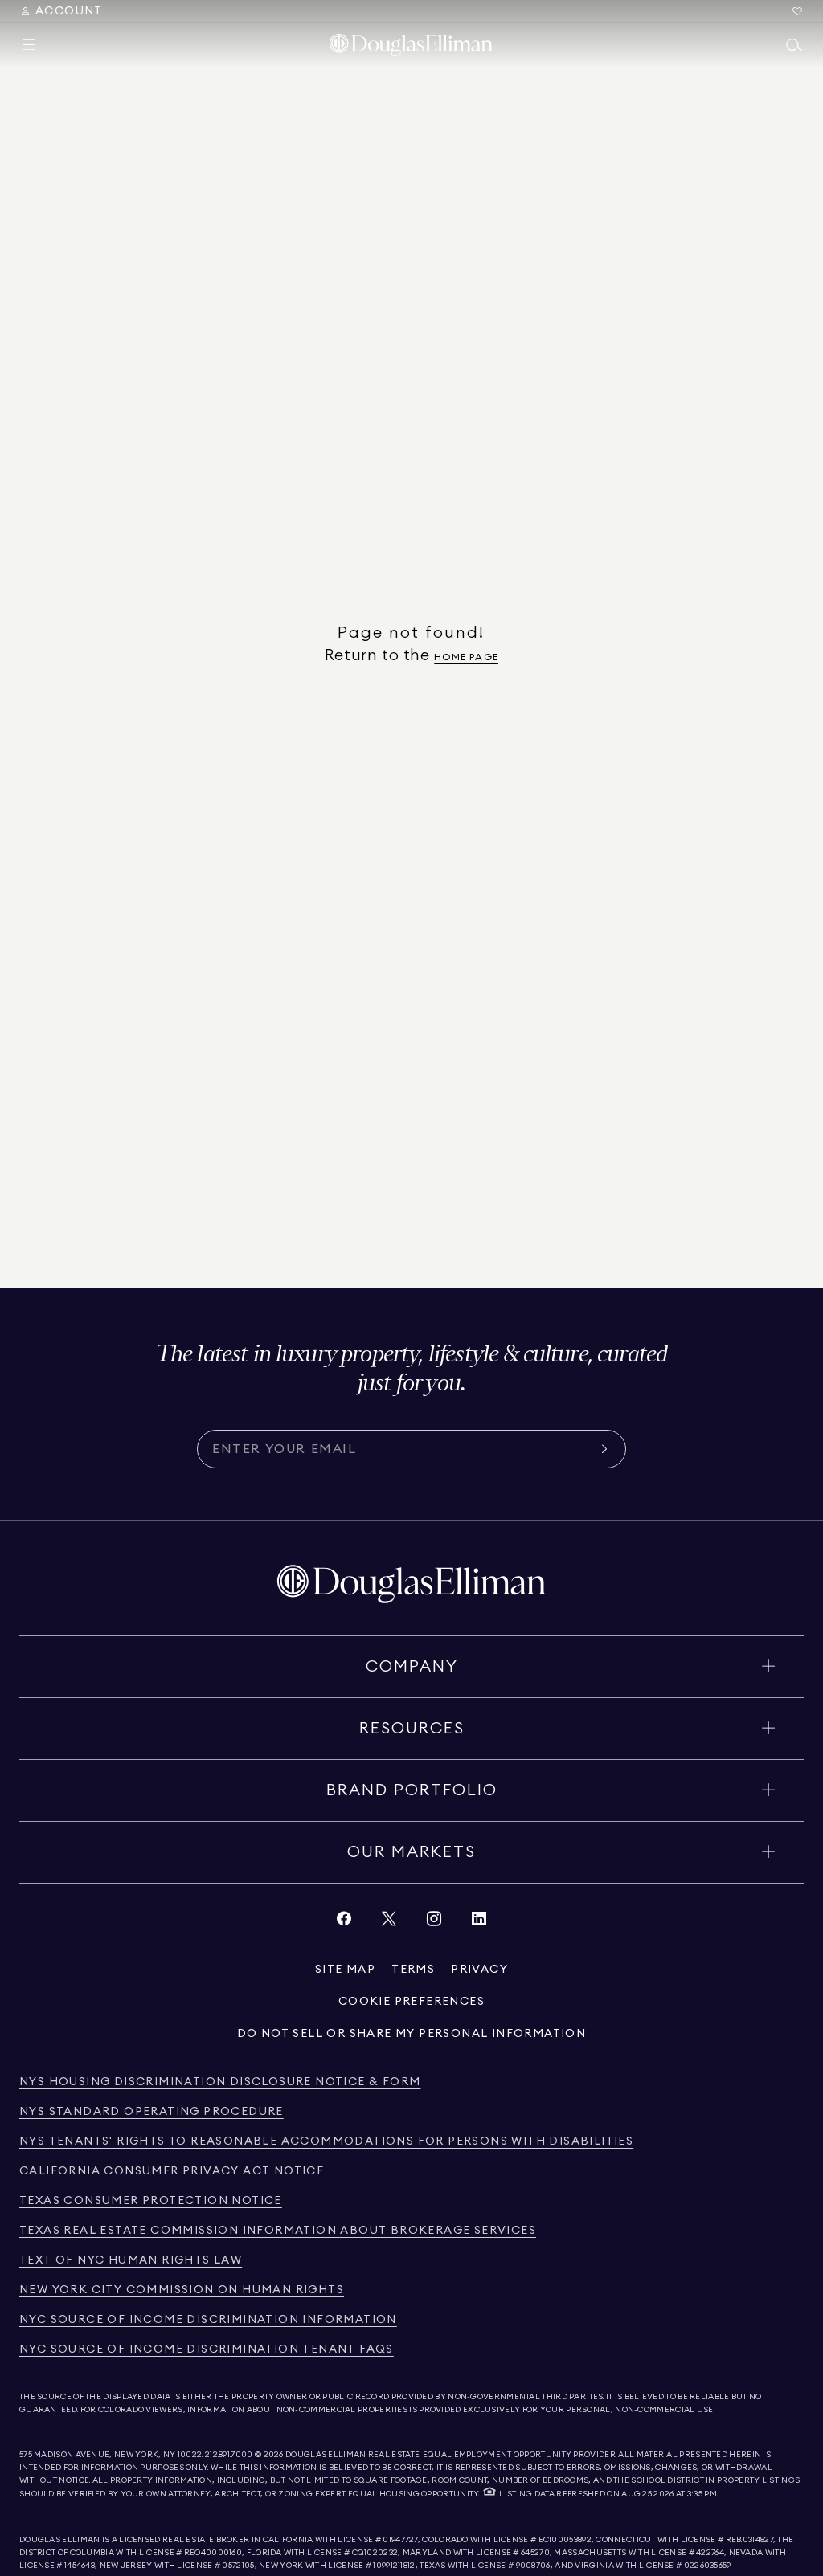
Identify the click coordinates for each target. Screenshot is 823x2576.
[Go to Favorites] (797, 11)
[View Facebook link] (344, 1923)
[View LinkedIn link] (479, 1923)
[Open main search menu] (794, 45)
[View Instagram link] (434, 1923)
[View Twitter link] (389, 1923)
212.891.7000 (229, 2455)
